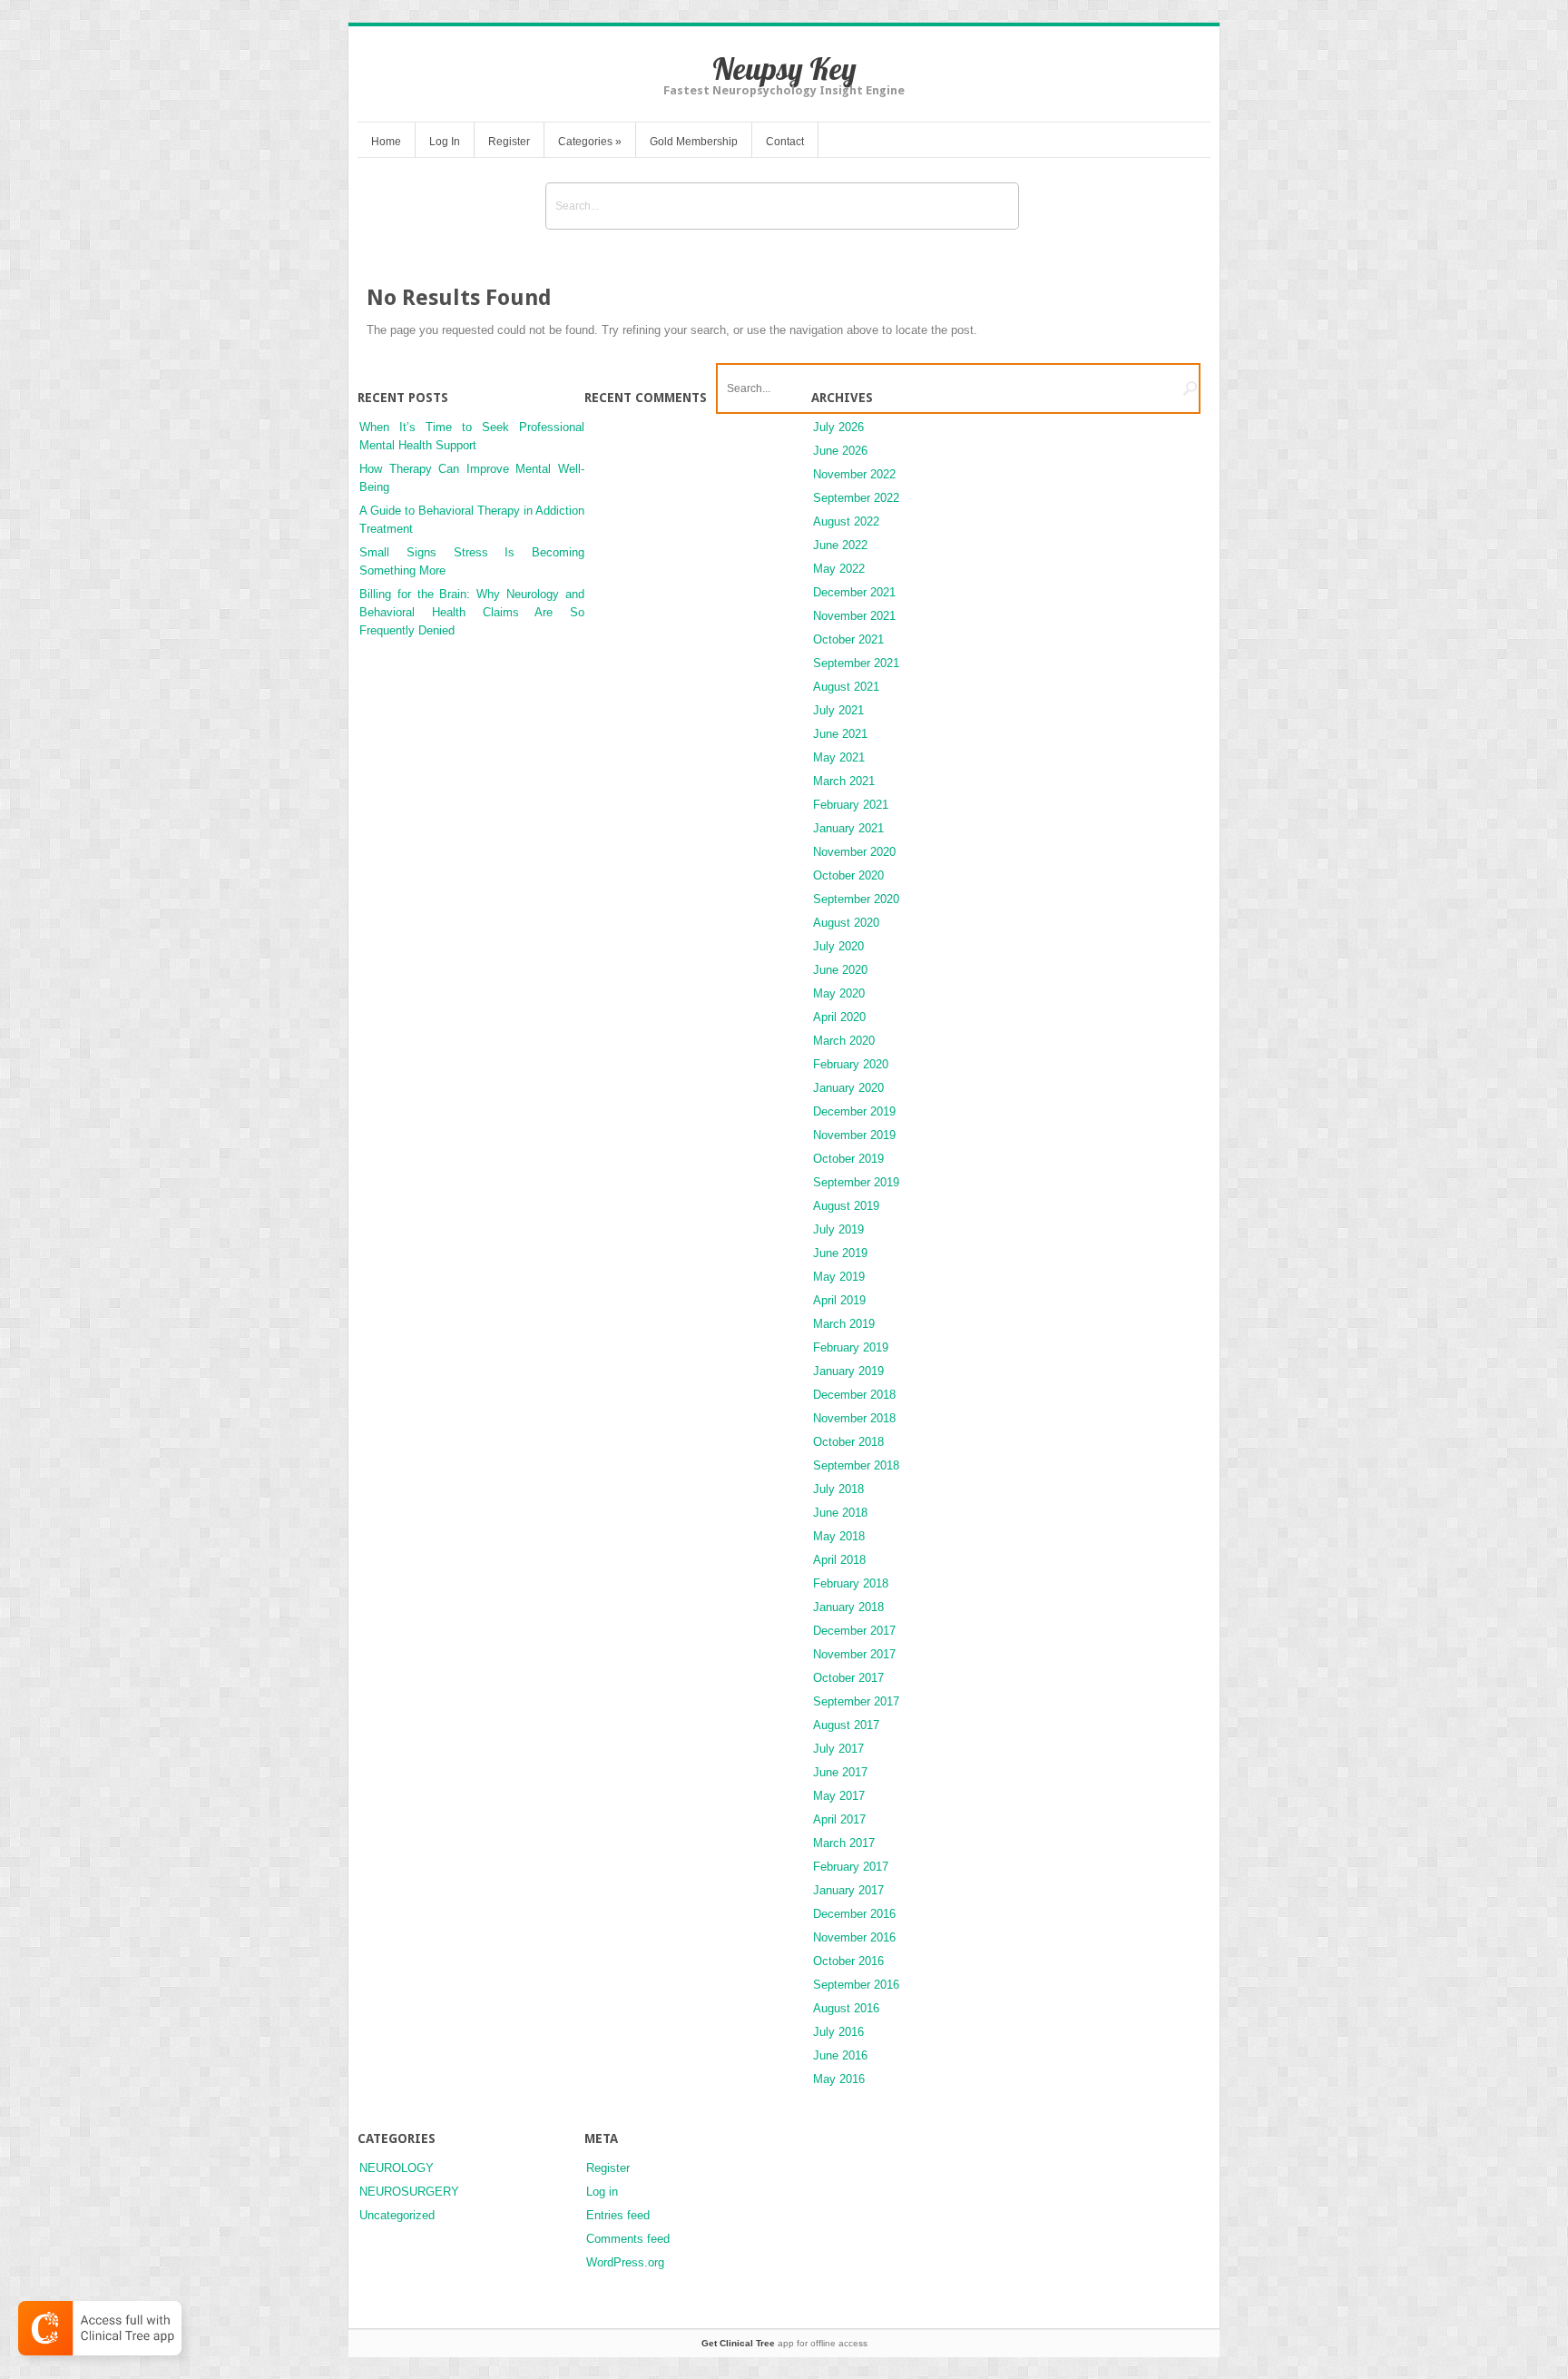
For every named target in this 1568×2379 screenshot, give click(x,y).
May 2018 (839, 1536)
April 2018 (839, 1560)
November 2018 (854, 1418)
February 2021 (851, 805)
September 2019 (856, 1182)
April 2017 (839, 1819)
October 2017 (848, 1678)
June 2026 (840, 451)
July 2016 (838, 2032)
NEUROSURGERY (409, 2192)
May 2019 (839, 1277)
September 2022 (856, 498)
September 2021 (856, 663)
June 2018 (840, 1513)
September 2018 (856, 1465)
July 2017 (838, 1749)
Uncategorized (397, 2215)
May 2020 (839, 993)
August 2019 (846, 1206)
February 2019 (851, 1347)
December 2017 (854, 1631)
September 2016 (856, 1985)
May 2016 (839, 2079)
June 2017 (840, 1772)
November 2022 (854, 474)
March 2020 (844, 1041)
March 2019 (844, 1324)
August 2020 (846, 923)
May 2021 (839, 757)
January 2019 (848, 1371)
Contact (785, 142)
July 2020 (838, 946)
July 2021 (838, 710)
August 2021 (846, 687)
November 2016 (854, 1937)
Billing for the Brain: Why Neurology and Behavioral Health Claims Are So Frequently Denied (472, 612)
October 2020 (848, 875)
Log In (445, 142)
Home (386, 142)
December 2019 (854, 1111)
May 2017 (839, 1796)
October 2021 (848, 639)
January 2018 (848, 1607)
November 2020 (854, 852)
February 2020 (851, 1064)
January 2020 (848, 1088)
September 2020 (856, 899)
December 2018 (854, 1395)
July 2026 (838, 427)
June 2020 (840, 970)
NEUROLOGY (397, 2168)
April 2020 (839, 1017)
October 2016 (848, 1961)
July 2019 (838, 1229)
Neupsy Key (784, 69)
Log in (602, 2192)
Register (509, 142)
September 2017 (856, 1701)
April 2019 (839, 1300)
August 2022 (846, 521)
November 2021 (854, 616)
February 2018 (851, 1583)
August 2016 (846, 2008)
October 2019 (848, 1159)
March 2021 (844, 781)
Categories (590, 142)
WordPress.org (625, 2262)
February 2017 (851, 1867)
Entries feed (618, 2215)
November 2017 (854, 1654)
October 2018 (848, 1442)
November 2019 (854, 1135)
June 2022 (840, 545)
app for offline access (784, 2343)
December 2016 (854, 1914)
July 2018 (838, 1489)
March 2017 (844, 1843)
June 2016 (840, 2055)
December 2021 (854, 592)
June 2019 (840, 1253)
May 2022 (839, 569)
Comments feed (628, 2239)
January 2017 (848, 1890)
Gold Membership (694, 142)
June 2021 (840, 734)
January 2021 (848, 828)
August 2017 (846, 1725)
